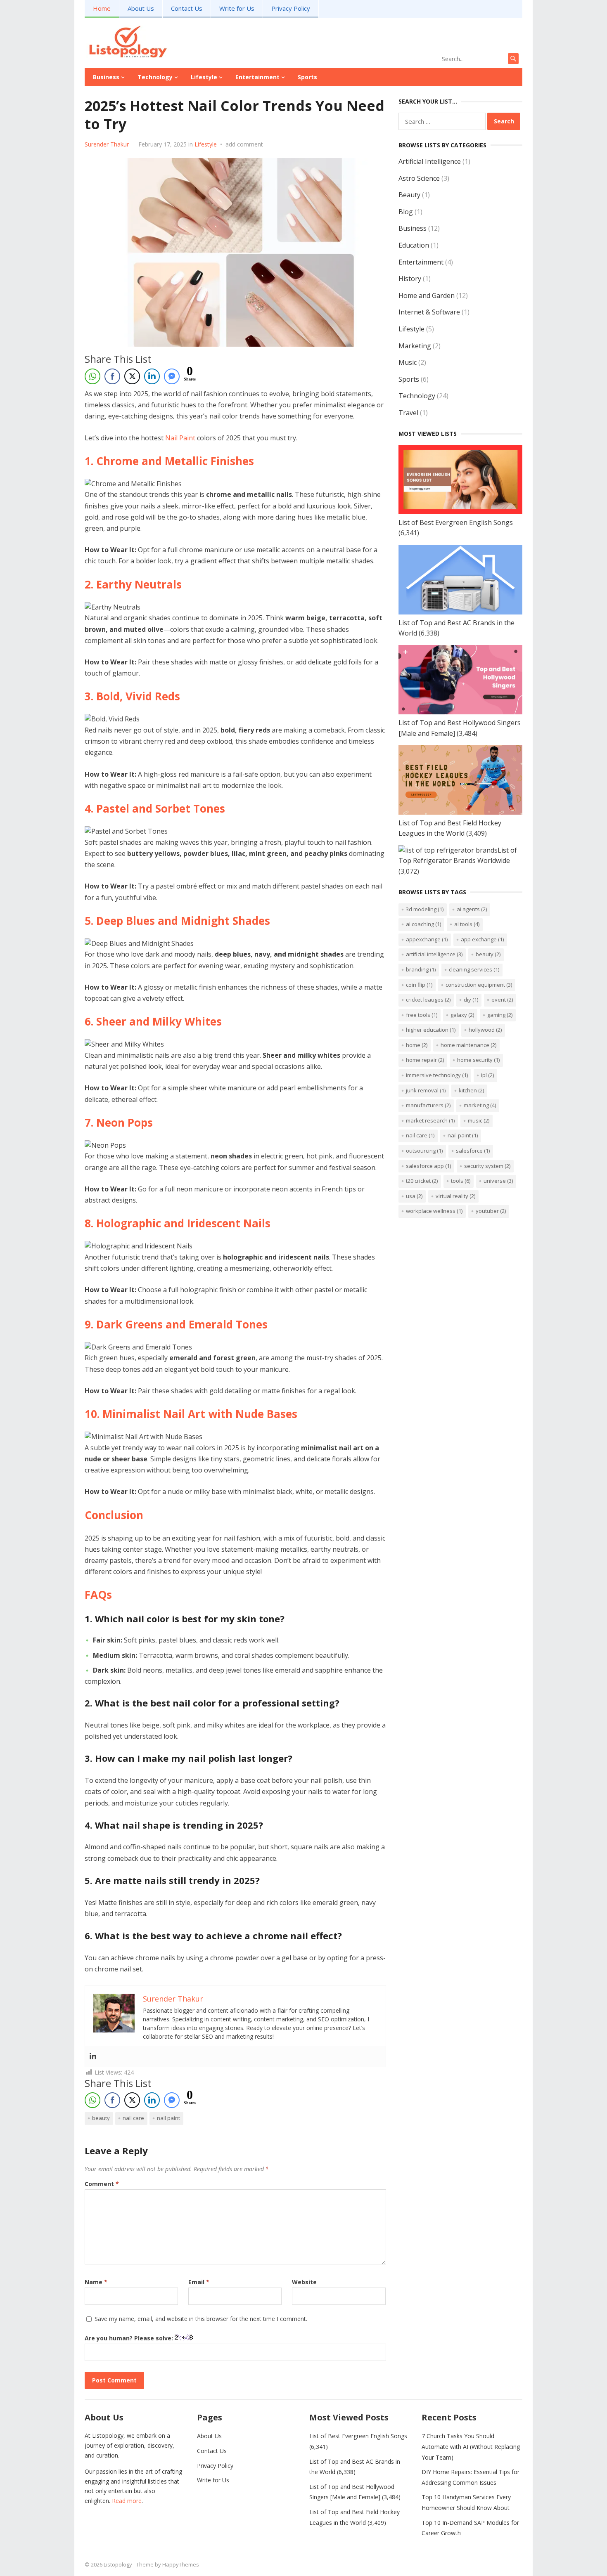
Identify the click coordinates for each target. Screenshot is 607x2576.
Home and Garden (427, 295)
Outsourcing (424, 1151)
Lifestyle (204, 77)
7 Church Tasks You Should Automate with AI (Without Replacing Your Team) (471, 2446)
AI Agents (472, 909)
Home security (478, 1060)
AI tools (467, 924)
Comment (102, 2184)
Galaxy (462, 1015)
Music (408, 362)
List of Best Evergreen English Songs (456, 522)
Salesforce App (428, 1166)
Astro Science (419, 178)
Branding (421, 969)
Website (304, 2282)
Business (106, 77)
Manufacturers (428, 1105)
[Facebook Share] (112, 376)
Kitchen (471, 1090)
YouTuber (491, 1211)
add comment (244, 144)
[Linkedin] (93, 2056)
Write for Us (237, 8)
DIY (471, 1000)
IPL (487, 1075)
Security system (487, 1166)
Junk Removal (426, 1090)
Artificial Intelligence (430, 161)
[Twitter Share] (132, 376)
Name (96, 2282)
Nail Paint (180, 438)
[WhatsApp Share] (92, 376)
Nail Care (133, 2118)
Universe (498, 1181)
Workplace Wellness (434, 1211)
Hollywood (485, 1030)
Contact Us (187, 8)
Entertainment (257, 77)
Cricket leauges (428, 1000)
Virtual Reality (455, 1196)
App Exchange (482, 939)
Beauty (101, 2118)
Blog (406, 212)
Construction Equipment (479, 985)
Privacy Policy (291, 8)
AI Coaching (423, 924)
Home (102, 8)
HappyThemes (181, 2564)
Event (502, 1000)
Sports (307, 77)
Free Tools (422, 1015)
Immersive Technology (437, 1075)
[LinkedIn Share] (152, 376)
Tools (461, 1181)
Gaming (500, 1015)
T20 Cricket (422, 1181)
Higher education (431, 1030)
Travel (408, 413)
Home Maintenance (468, 1045)
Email (199, 2282)
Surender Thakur (107, 144)
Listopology (118, 2564)
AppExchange (427, 939)
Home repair (425, 1060)
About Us (141, 8)
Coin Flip (419, 985)
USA (414, 1196)
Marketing (415, 346)
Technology (155, 77)
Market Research (430, 1120)
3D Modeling (425, 909)
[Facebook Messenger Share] (172, 376)
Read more (127, 2501)
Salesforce (473, 1151)
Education (414, 245)
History (410, 279)
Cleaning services (474, 969)
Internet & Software (429, 312)
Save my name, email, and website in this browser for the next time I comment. (201, 2319)
